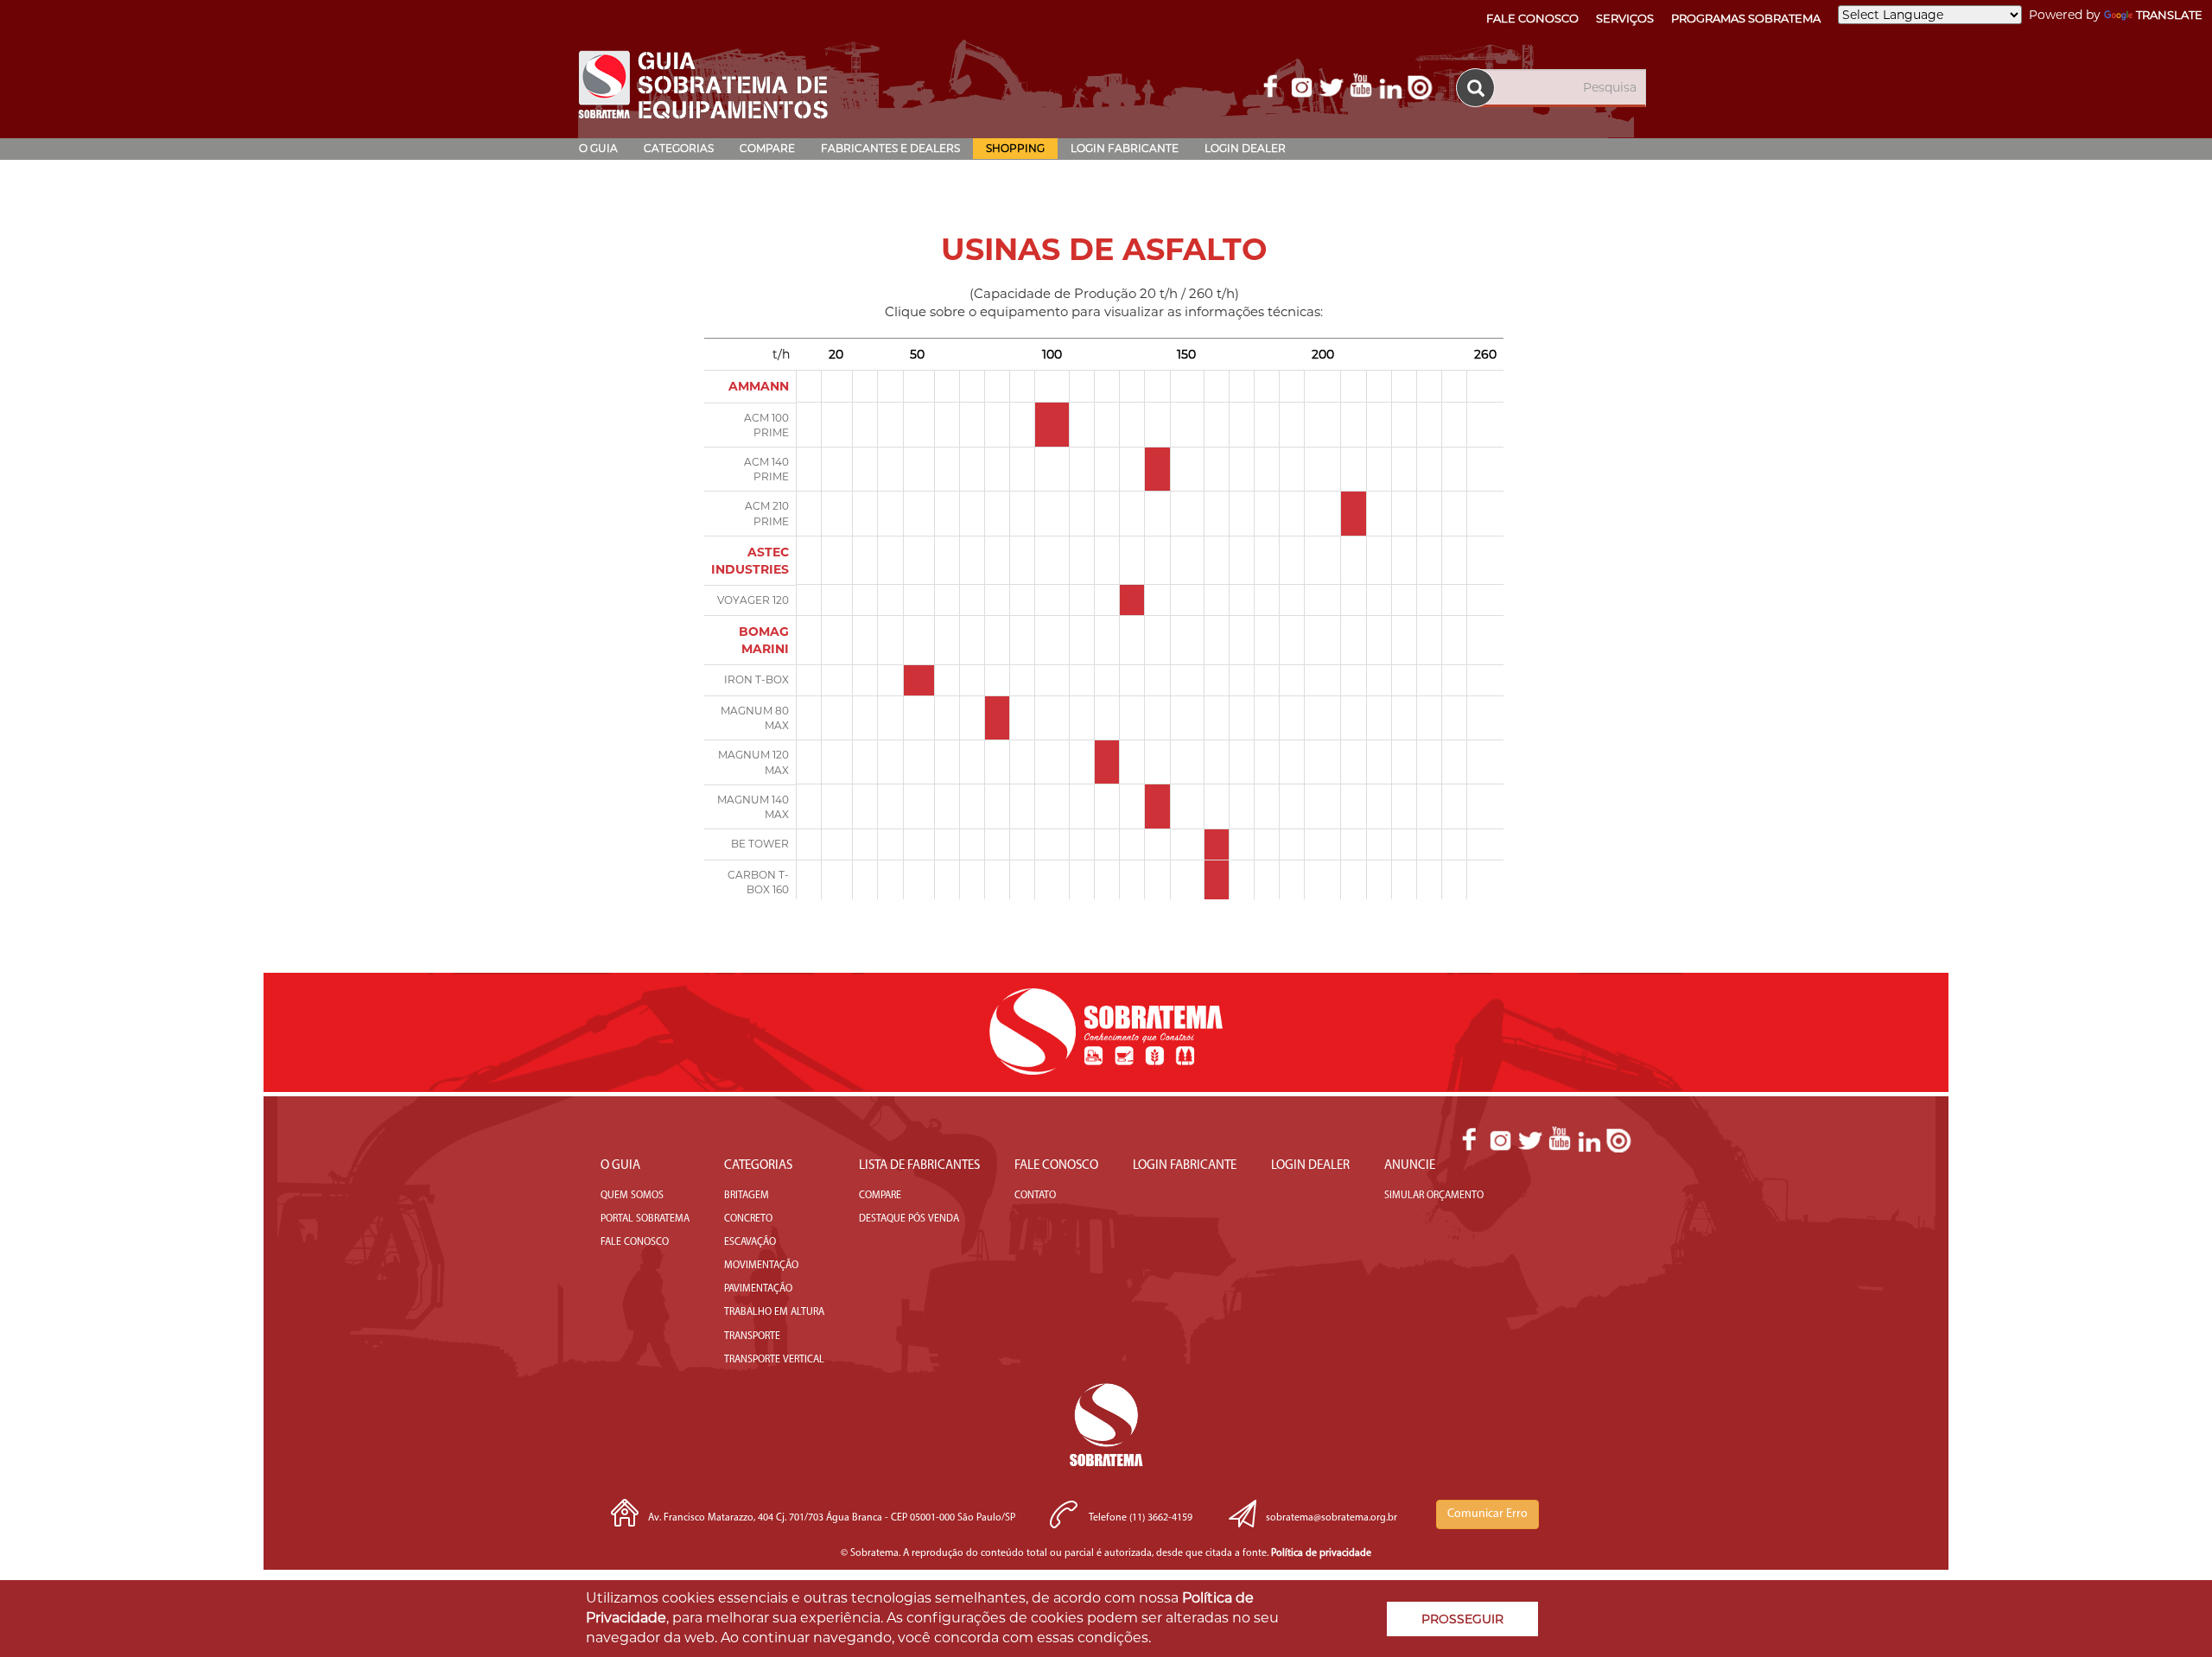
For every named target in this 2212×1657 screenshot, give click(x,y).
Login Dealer (1245, 148)
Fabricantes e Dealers (890, 148)
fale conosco (635, 1242)
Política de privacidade (1321, 1553)
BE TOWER (760, 844)
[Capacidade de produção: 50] (919, 680)
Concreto (748, 1219)
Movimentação (761, 1266)
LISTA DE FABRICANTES (919, 1166)
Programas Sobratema (1746, 18)
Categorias (679, 148)
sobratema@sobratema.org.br (1332, 1518)
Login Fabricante (1125, 148)
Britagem (747, 1196)
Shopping (1015, 148)
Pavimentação (758, 1289)
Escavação (750, 1242)
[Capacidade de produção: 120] (1107, 755)
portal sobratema (645, 1219)
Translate (2169, 15)
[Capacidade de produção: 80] (997, 711)
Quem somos (632, 1196)
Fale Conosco (1532, 18)
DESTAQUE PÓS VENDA (909, 1219)
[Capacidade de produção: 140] (1157, 463)
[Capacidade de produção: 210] (1353, 507)
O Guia (598, 148)
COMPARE (880, 1196)
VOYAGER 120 (753, 600)
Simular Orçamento (1434, 1196)
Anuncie (1410, 1166)
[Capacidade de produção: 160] (1217, 844)
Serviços (1625, 18)
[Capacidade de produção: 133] (1132, 600)
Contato (1035, 1196)
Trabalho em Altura (774, 1312)
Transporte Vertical (774, 1360)
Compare (767, 148)
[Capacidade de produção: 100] (1052, 418)
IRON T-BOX (756, 679)
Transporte (752, 1336)
